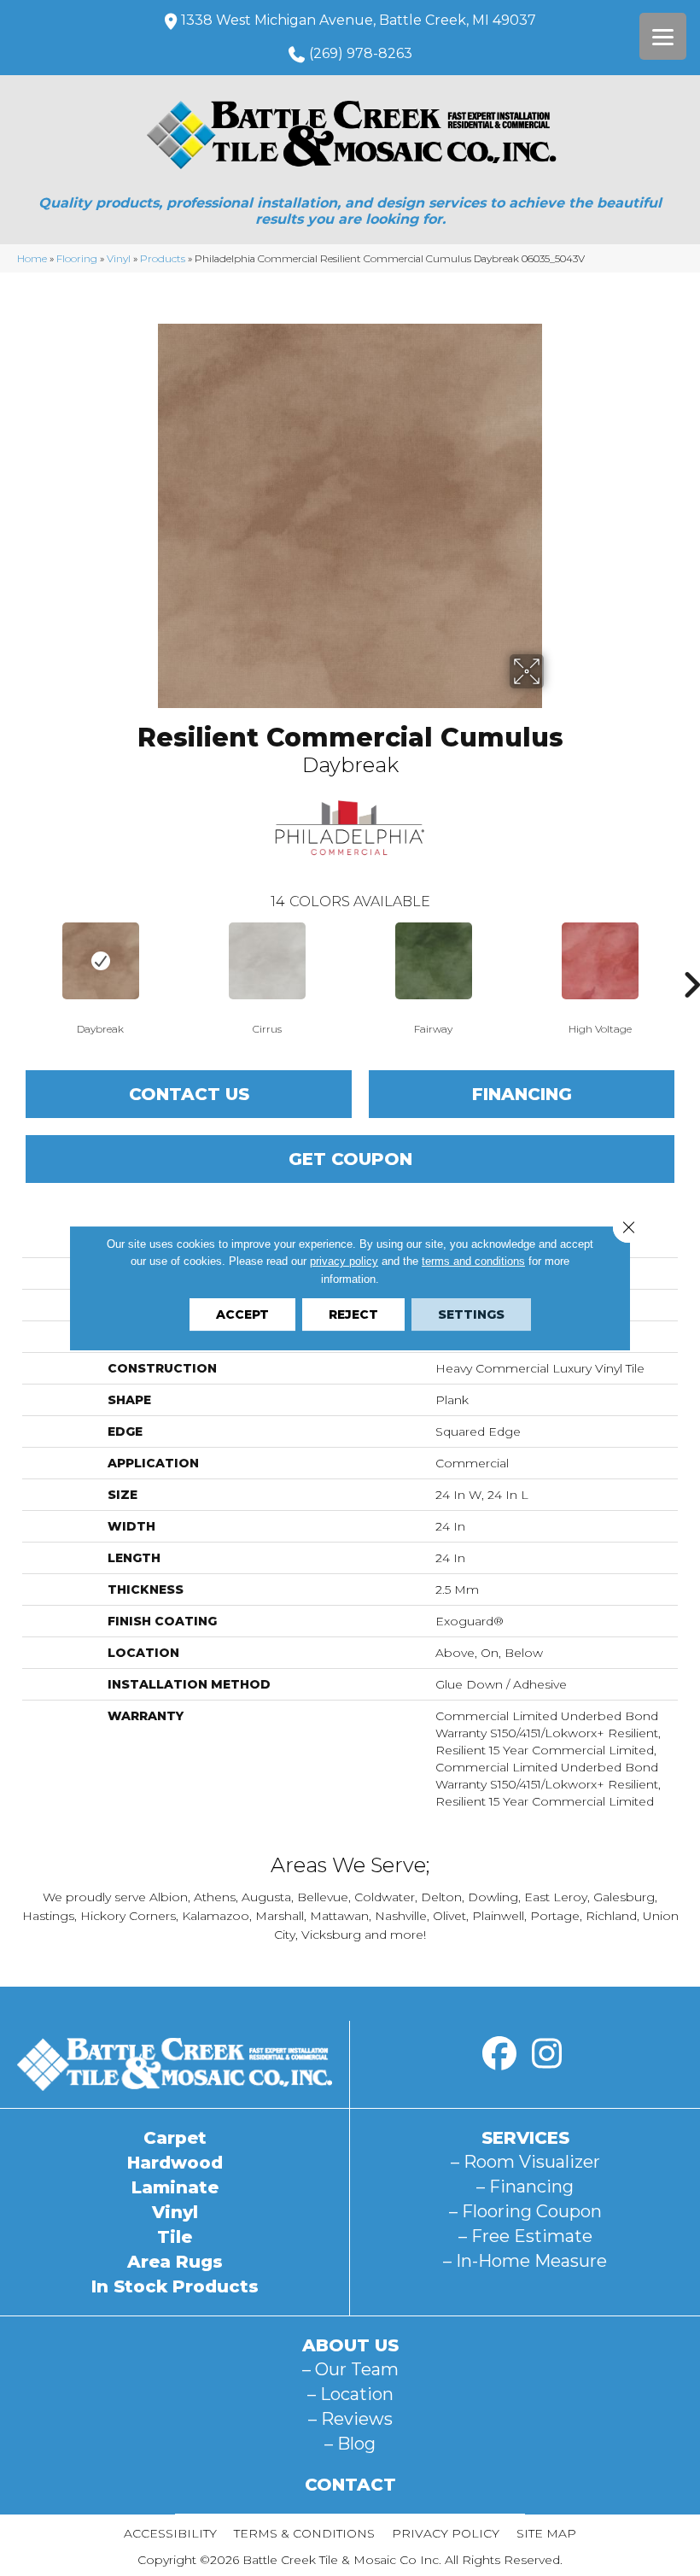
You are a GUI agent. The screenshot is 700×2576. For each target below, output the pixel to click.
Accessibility (170, 2533)
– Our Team (350, 2369)
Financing (522, 1094)
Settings (471, 1314)
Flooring (77, 258)
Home (32, 258)
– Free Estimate (525, 2236)
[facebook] (499, 2054)
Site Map (546, 2533)
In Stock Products (175, 2286)
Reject (353, 1314)
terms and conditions (473, 1261)
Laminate (175, 2187)
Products (163, 258)
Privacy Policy (446, 2533)
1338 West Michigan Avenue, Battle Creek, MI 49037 (359, 20)
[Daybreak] (100, 961)
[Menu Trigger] (663, 36)
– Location (350, 2394)
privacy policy (344, 1261)
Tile (175, 2237)
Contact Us (189, 1094)
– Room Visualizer (525, 2162)
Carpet (175, 2138)
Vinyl (119, 258)
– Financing (525, 2187)
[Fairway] (433, 961)
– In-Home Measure (525, 2261)
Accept (242, 1314)
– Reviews (350, 2419)
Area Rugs (175, 2262)
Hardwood (175, 2163)
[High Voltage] (600, 961)
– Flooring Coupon (525, 2211)
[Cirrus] (267, 961)
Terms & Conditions (304, 2533)
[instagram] (546, 2054)
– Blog (350, 2444)
